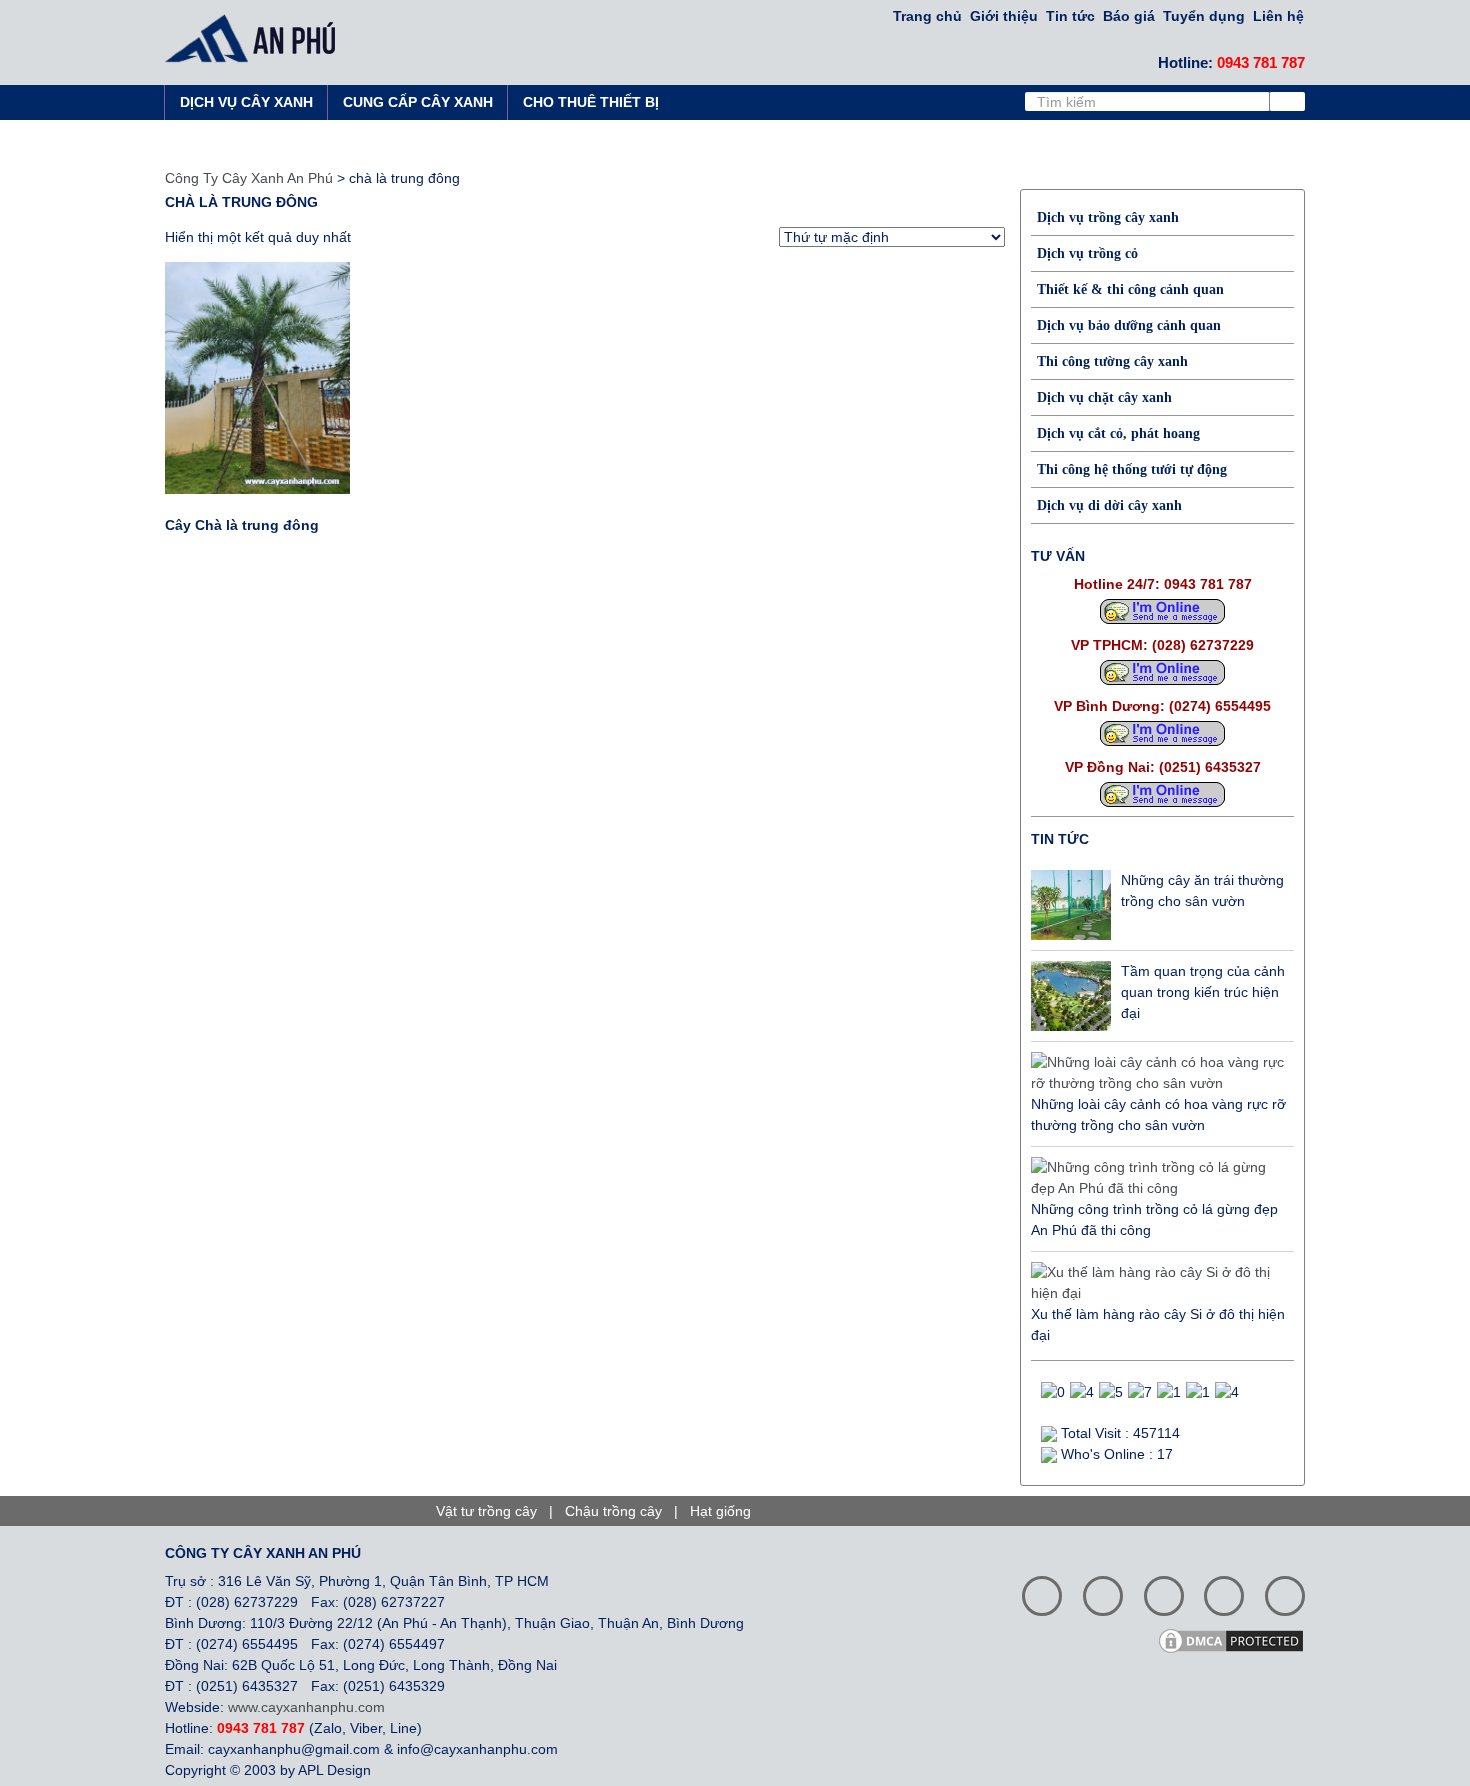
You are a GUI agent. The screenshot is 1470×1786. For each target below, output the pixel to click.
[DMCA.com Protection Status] (1238, 1639)
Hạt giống (720, 1511)
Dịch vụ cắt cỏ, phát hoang (1118, 433)
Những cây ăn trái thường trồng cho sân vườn (1202, 890)
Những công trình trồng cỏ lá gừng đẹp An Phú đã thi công (1154, 1219)
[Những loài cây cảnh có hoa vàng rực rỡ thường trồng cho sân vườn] (1157, 1073)
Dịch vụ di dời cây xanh (1109, 505)
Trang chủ (927, 16)
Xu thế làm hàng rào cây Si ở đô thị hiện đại (1158, 1324)
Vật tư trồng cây (486, 1511)
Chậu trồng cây (613, 1511)
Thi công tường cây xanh (1112, 361)
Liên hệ (1278, 16)
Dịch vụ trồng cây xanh (1108, 217)
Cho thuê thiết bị (591, 102)
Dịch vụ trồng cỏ (1087, 253)
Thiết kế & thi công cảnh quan (1130, 289)
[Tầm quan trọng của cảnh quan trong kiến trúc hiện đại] (1071, 996)
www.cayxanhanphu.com (306, 1707)
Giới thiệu (1004, 16)
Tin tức (1070, 16)
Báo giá (1129, 16)
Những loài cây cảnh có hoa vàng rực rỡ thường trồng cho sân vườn (1158, 1114)
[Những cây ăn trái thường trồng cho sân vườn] (1071, 905)
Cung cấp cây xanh (418, 102)
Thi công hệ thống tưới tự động (1132, 469)
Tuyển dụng (1204, 16)
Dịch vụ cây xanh (246, 102)
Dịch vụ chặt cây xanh (1104, 397)
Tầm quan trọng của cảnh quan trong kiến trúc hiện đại (1203, 992)
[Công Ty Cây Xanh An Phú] (256, 38)
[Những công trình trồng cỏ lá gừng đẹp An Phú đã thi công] (1157, 1178)
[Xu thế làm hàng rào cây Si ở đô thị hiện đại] (1157, 1283)
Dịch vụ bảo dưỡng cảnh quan (1129, 325)
